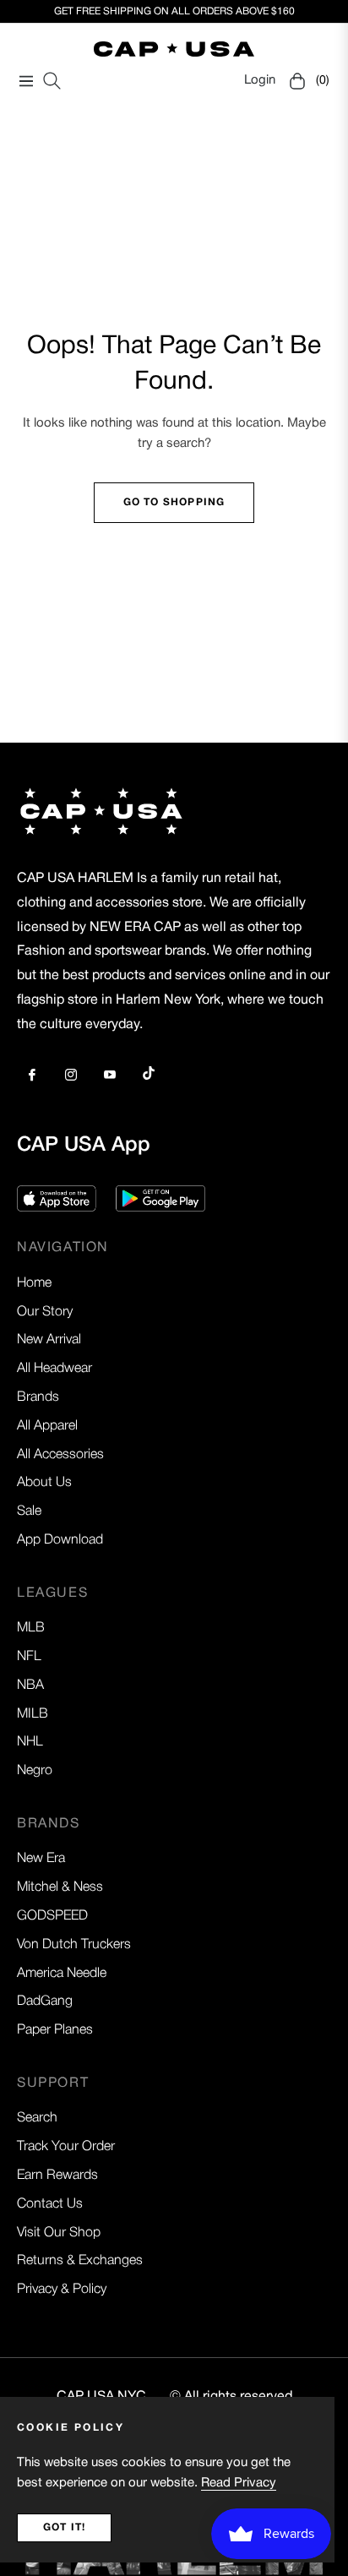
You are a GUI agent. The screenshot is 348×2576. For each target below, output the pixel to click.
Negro (35, 1771)
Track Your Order (66, 2147)
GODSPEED (52, 1916)
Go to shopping (174, 502)
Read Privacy (239, 2483)
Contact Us (50, 2204)
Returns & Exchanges (80, 2261)
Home (34, 1283)
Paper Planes (55, 2030)
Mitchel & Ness (60, 1887)
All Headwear (54, 1369)
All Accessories (60, 1455)
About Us (44, 1483)
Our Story (45, 1312)
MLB (31, 1628)
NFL (29, 1657)
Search (37, 2118)
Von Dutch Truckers (74, 1945)
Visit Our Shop (59, 2233)
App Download (60, 1540)
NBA (30, 1686)
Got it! (64, 2527)
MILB (33, 1714)
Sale (29, 1511)
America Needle (62, 1974)
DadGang (45, 2001)
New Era (41, 1859)
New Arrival (49, 1340)
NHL (30, 1742)
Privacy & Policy (62, 2290)
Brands (38, 1397)
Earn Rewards (57, 2176)
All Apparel (47, 1426)
